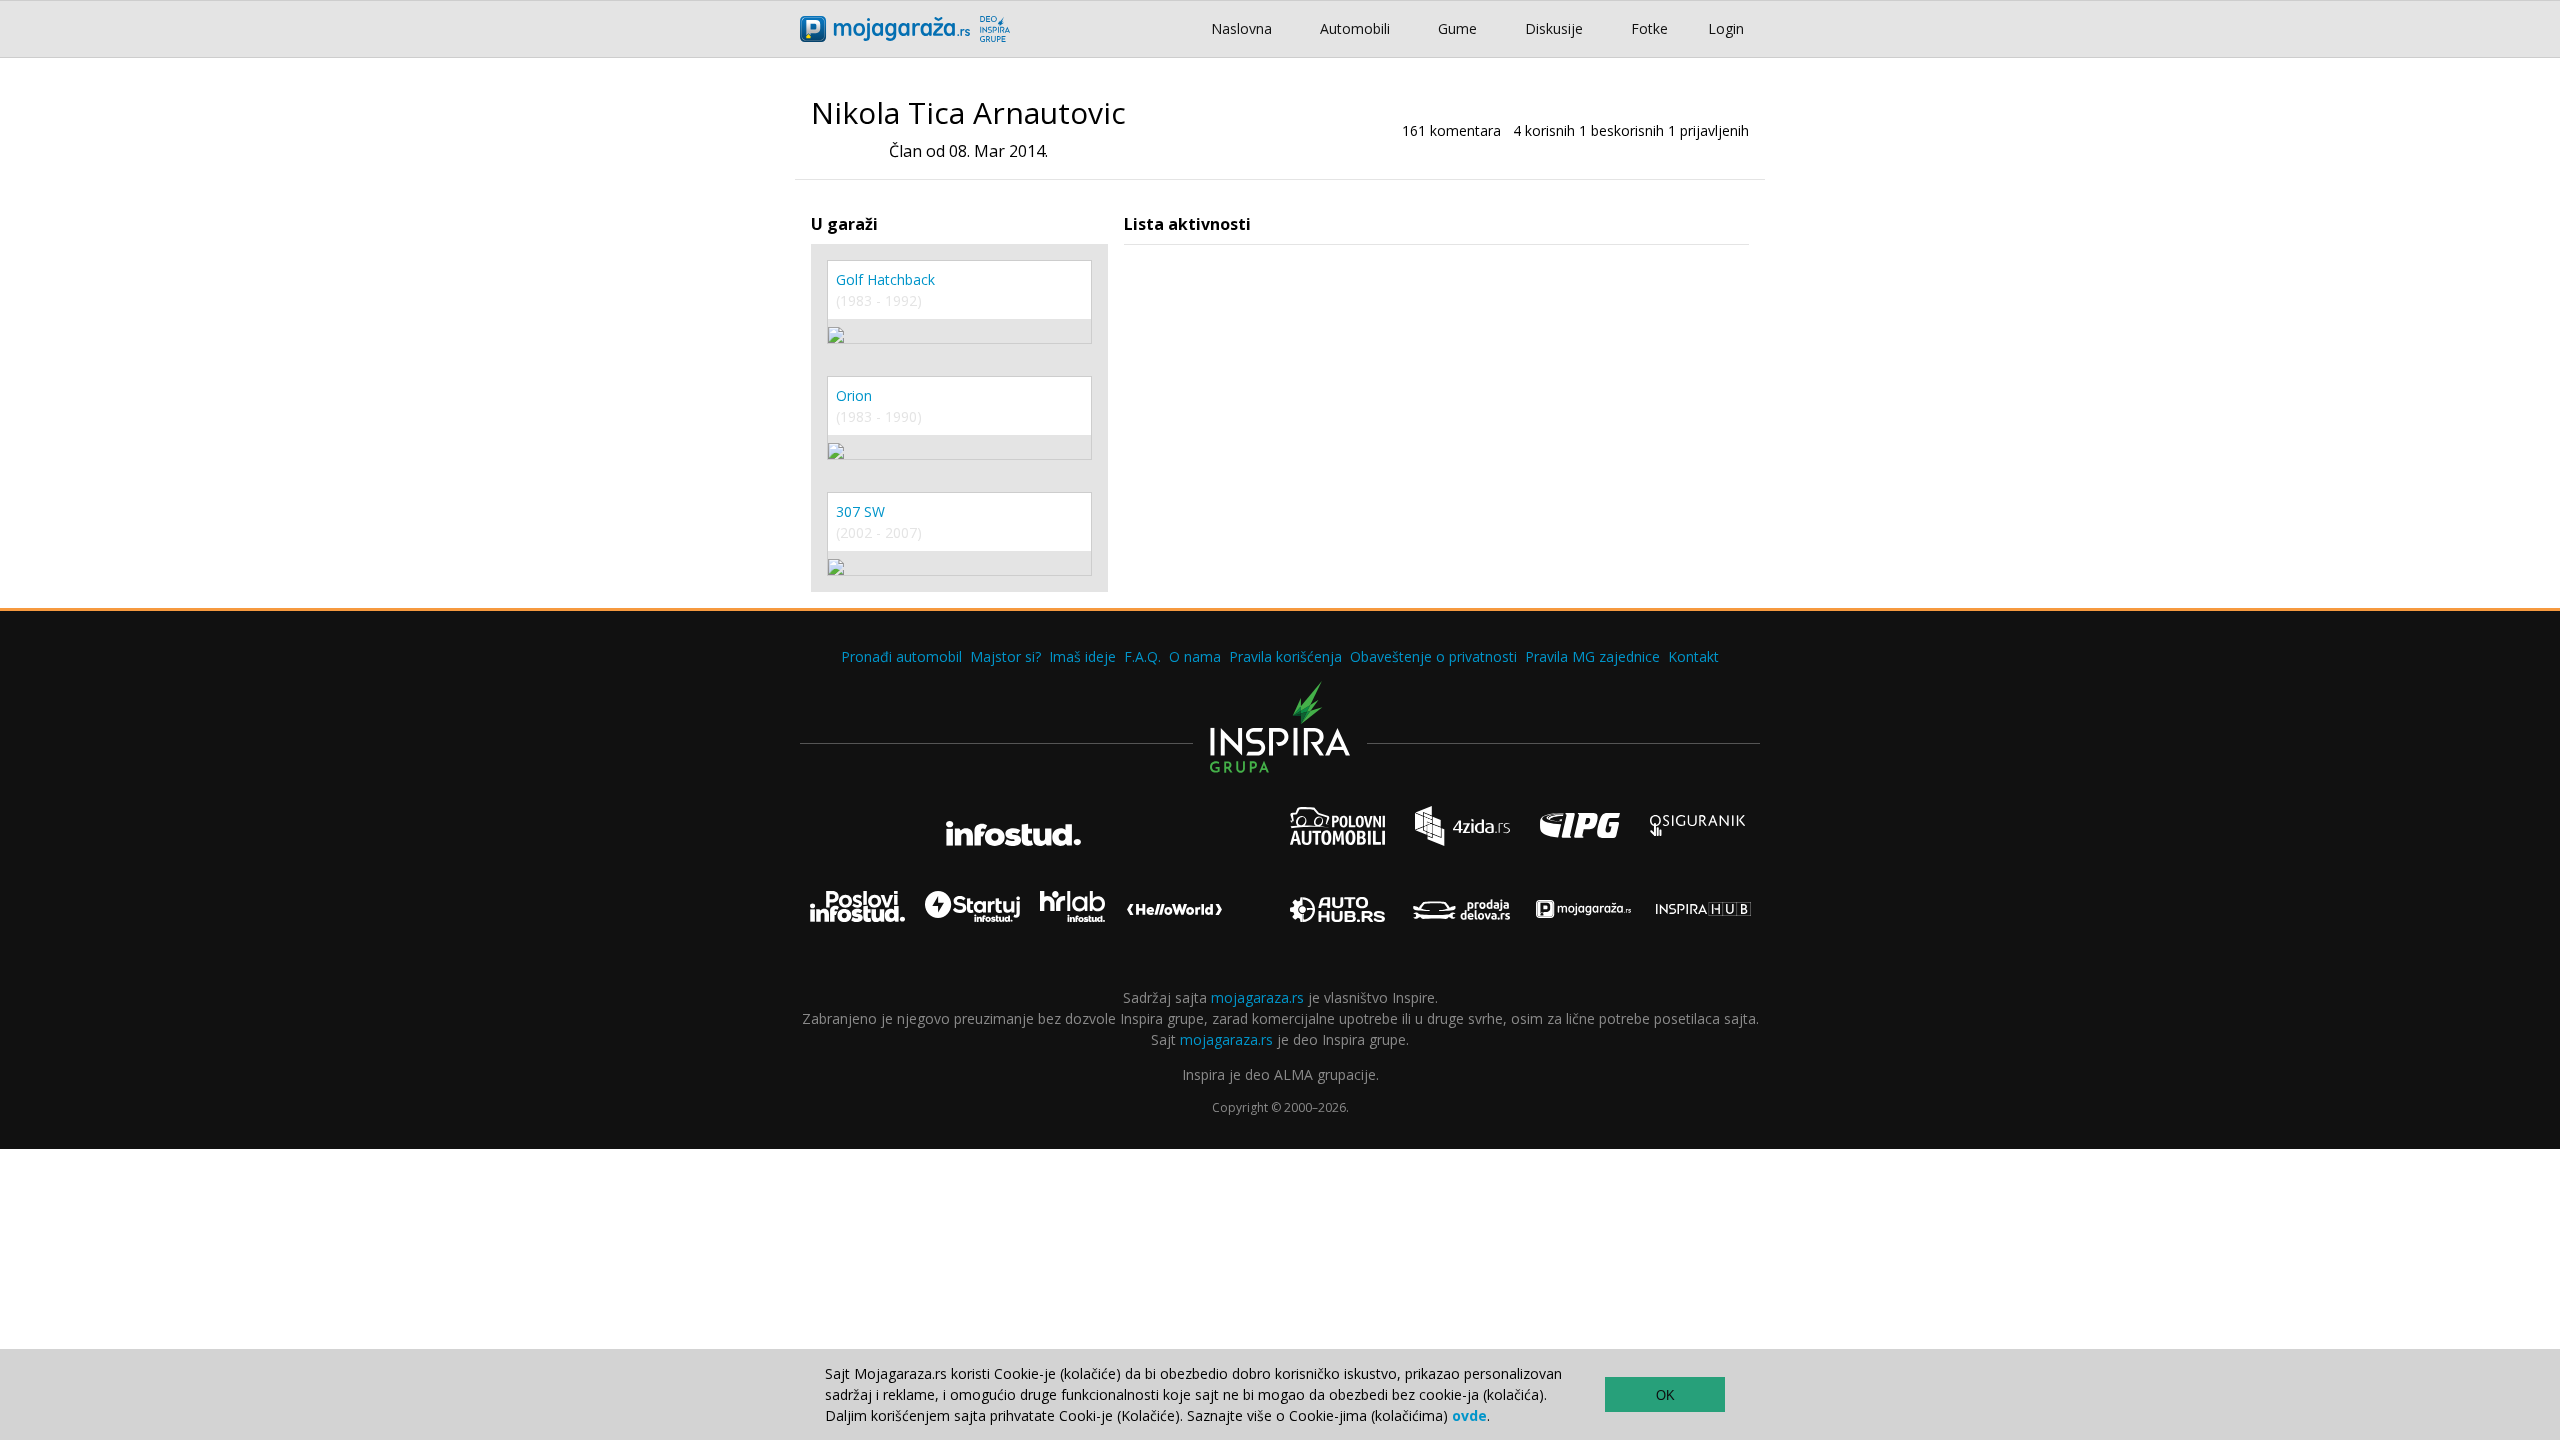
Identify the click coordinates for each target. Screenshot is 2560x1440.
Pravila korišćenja (1285, 656)
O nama (1195, 656)
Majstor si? (1005, 656)
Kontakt (1693, 656)
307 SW (860, 511)
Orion (854, 395)
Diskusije (1554, 28)
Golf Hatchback (885, 279)
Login (1726, 28)
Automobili (1355, 28)
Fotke (1649, 28)
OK (1665, 1395)
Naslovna (1241, 28)
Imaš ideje (1082, 656)
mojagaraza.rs (1257, 997)
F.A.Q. (1142, 656)
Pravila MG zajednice (1592, 656)
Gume (1457, 28)
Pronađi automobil (901, 656)
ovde (1469, 1415)
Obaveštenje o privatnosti (1433, 656)
